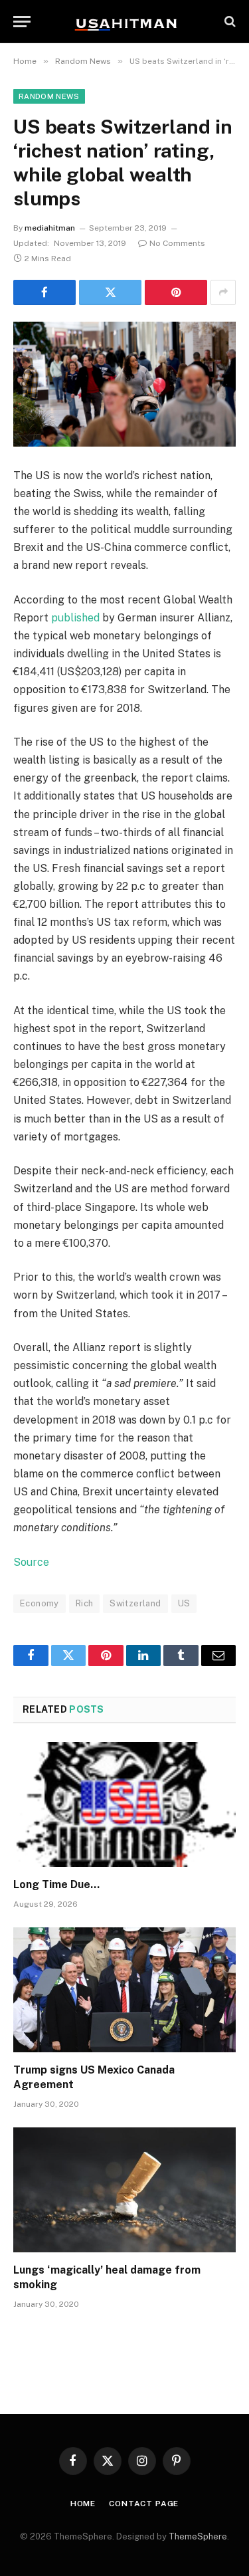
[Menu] (22, 22)
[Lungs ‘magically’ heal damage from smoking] (124, 2190)
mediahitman (50, 228)
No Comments (177, 243)
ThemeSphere (198, 2536)
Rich (85, 1603)
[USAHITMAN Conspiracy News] (125, 21)
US (184, 1603)
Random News (49, 96)
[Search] (229, 22)
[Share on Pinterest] (176, 292)
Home (83, 2504)
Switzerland (135, 1603)
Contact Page (144, 2504)
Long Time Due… (56, 1884)
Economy (40, 1603)
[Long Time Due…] (124, 1804)
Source (31, 1562)
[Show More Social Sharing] (223, 292)
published (75, 618)
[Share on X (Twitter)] (110, 292)
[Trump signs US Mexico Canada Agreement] (124, 1990)
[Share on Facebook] (44, 292)
